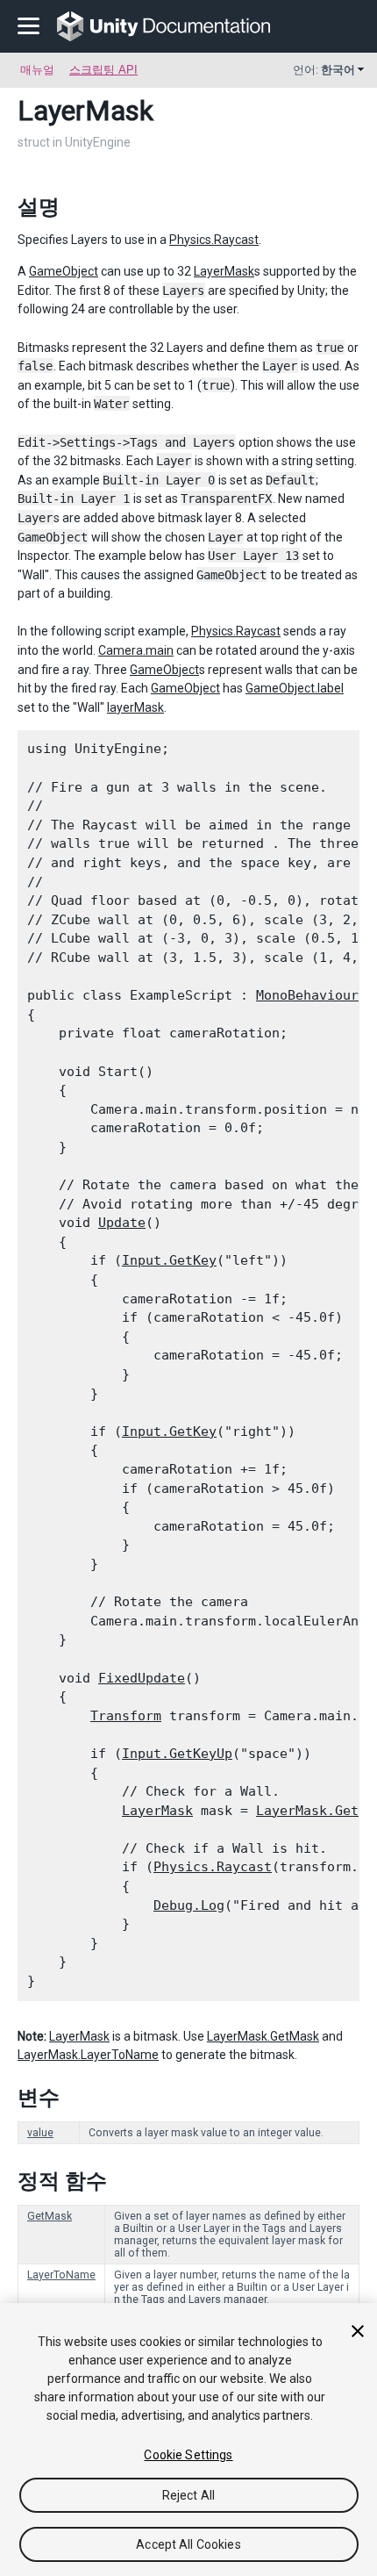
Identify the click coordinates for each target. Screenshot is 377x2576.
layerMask (135, 707)
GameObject (64, 271)
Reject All (188, 2495)
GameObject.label (295, 688)
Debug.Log (189, 1905)
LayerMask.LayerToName (88, 2055)
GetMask (50, 2216)
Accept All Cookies (188, 2544)
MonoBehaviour (307, 995)
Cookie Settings (188, 2455)
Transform (126, 1716)
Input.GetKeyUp (177, 1754)
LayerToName (61, 2275)
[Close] (358, 2331)
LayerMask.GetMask (263, 2036)
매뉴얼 (37, 70)
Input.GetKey (169, 1260)
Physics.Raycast (214, 240)
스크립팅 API (103, 70)
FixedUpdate (142, 1678)
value (40, 2133)
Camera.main (136, 650)
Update (122, 1223)
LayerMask (224, 271)
